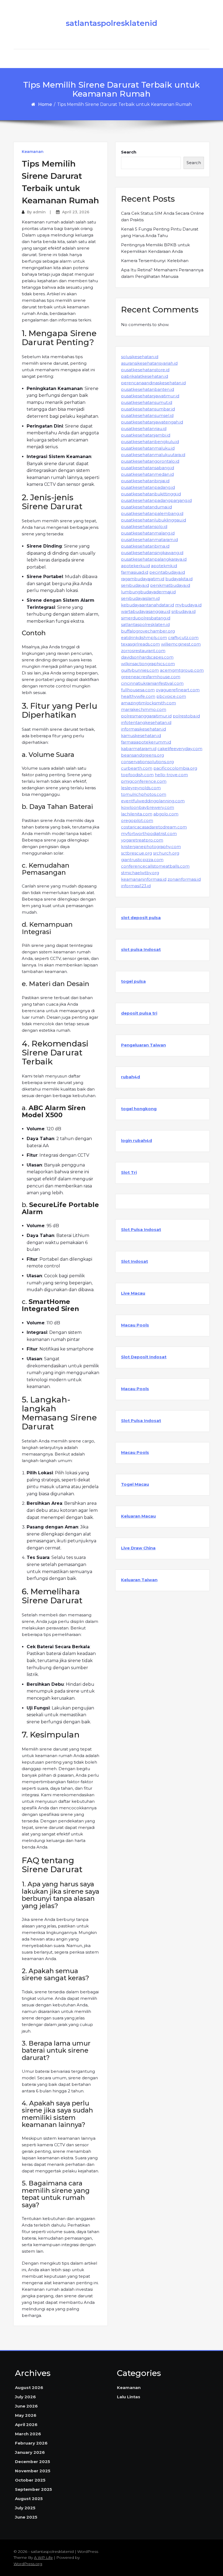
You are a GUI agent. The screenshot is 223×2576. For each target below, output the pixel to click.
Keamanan (33, 152)
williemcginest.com (181, 644)
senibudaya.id (135, 585)
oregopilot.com (137, 820)
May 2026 (26, 2415)
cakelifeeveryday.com (180, 749)
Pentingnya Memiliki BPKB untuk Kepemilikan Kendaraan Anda (155, 248)
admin (39, 212)
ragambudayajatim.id (143, 579)
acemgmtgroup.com (182, 670)
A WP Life (43, 2557)
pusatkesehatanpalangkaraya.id (154, 559)
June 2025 (26, 2517)
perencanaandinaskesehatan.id (153, 383)
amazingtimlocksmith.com (148, 703)
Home (45, 104)
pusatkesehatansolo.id (144, 526)
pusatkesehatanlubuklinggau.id (154, 520)
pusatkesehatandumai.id (146, 507)
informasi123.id (136, 886)
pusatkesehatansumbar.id (148, 409)
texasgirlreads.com (140, 644)
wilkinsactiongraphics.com (148, 664)
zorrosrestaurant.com (143, 651)
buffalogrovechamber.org (148, 631)
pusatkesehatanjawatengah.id (152, 422)
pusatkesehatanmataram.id (149, 540)
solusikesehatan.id (140, 357)
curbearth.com (137, 768)
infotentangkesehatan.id (146, 722)
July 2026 (25, 2397)
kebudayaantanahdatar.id (148, 605)
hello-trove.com (171, 775)
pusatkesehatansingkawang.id (152, 553)
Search (129, 152)
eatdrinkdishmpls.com (144, 638)
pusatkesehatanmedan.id (147, 474)
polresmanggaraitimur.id (146, 716)
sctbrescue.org (137, 853)
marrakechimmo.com (144, 709)
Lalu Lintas (129, 2397)
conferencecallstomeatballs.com (155, 866)
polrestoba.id (186, 716)
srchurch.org (166, 853)
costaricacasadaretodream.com (154, 827)
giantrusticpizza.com (142, 860)
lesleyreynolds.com (141, 788)
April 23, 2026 (76, 212)
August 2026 (29, 2388)
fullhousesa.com (138, 690)
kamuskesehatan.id (141, 736)
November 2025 (33, 2471)
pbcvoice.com (171, 696)
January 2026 (30, 2452)
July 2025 (25, 2508)
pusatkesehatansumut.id (147, 402)
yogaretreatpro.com (142, 840)
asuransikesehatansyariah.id (149, 363)
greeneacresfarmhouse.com (151, 677)
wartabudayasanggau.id (146, 611)
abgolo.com (166, 814)
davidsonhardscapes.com (147, 657)
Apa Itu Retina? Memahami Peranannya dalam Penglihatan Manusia (162, 273)
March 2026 (28, 2434)
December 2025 (32, 2462)
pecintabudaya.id (167, 572)
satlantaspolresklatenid (112, 23)
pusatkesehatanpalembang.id (152, 513)
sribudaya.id (183, 611)
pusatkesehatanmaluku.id (148, 448)
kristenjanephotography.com (151, 847)
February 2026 (31, 2443)
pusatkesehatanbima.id (145, 546)
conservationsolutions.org (147, 762)
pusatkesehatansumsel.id (147, 415)
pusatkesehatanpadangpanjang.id (156, 500)
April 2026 (26, 2425)
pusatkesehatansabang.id (148, 468)
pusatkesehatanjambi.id (146, 435)
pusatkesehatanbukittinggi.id (151, 494)
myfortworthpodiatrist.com (149, 833)
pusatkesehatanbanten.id (148, 389)
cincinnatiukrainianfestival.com (152, 683)
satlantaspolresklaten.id (145, 624)
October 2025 (30, 2480)
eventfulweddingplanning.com (153, 801)
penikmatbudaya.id (170, 585)
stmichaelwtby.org (140, 873)
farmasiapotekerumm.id (146, 742)
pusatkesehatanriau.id (144, 429)
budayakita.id (179, 579)
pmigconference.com (144, 781)
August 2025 (29, 2499)
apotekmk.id (164, 566)
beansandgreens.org (143, 755)
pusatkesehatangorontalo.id (150, 461)
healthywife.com (138, 696)
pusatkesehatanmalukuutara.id (153, 455)
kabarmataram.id (139, 749)
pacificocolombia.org (175, 768)
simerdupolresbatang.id (146, 618)
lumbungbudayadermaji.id (148, 592)
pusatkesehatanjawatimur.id (150, 396)
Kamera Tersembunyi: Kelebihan (155, 261)
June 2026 (26, 2406)
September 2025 (33, 2489)
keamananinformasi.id (144, 879)
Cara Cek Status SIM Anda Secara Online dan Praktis (162, 217)
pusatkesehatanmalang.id (148, 533)
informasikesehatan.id (143, 729)
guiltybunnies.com (140, 670)
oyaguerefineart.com (178, 690)
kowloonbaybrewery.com (148, 807)
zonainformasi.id (184, 879)
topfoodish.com (137, 775)
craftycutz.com (183, 638)
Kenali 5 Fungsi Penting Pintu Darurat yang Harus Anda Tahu (160, 232)
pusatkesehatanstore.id (145, 370)
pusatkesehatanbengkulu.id (150, 442)
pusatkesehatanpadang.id (148, 487)
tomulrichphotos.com (144, 794)
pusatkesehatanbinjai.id (145, 481)
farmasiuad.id (135, 572)
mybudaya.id (188, 605)
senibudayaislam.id (140, 598)
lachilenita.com (137, 814)
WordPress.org (28, 2564)
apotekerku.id (135, 566)
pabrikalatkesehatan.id (145, 376)
